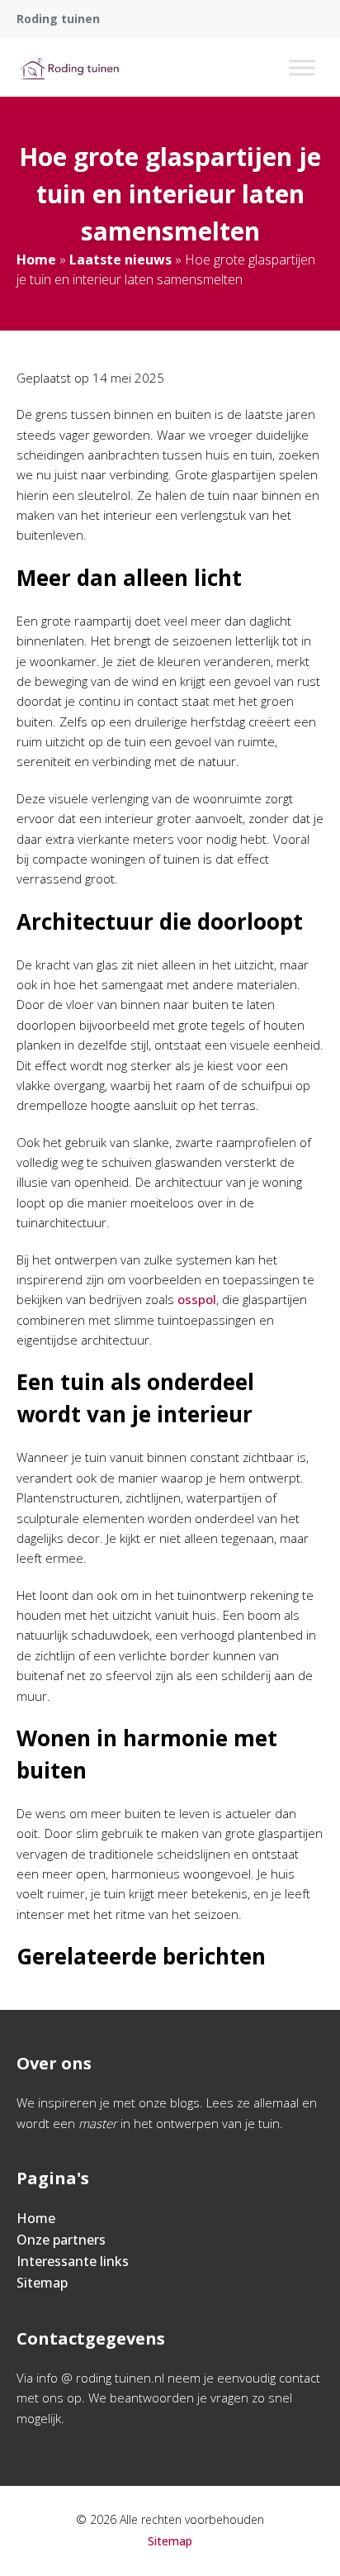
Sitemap (42, 2283)
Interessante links (73, 2261)
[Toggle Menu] (302, 67)
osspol (197, 1299)
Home (36, 260)
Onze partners (61, 2240)
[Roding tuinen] (69, 68)
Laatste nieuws (120, 260)
